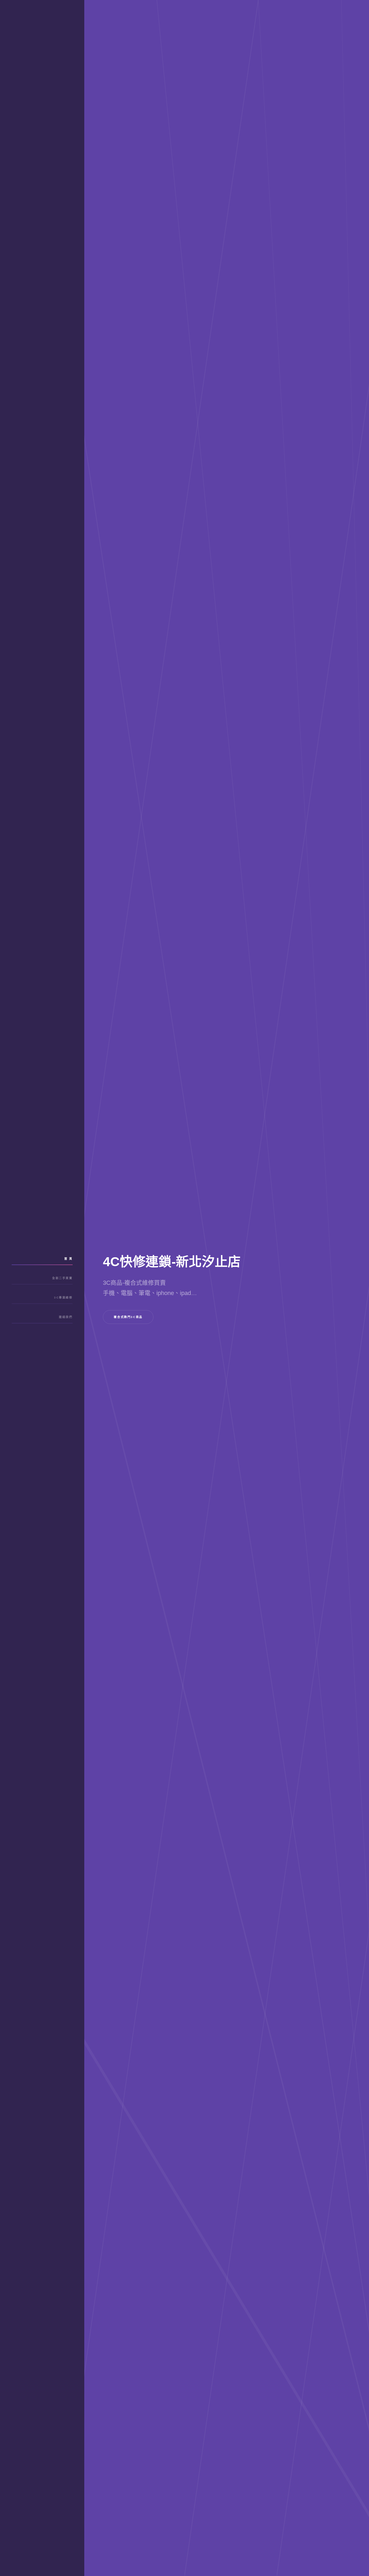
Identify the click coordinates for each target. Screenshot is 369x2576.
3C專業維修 (63, 1298)
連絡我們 (66, 1317)
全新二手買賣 (62, 1278)
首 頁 (68, 1259)
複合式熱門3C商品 (128, 1317)
